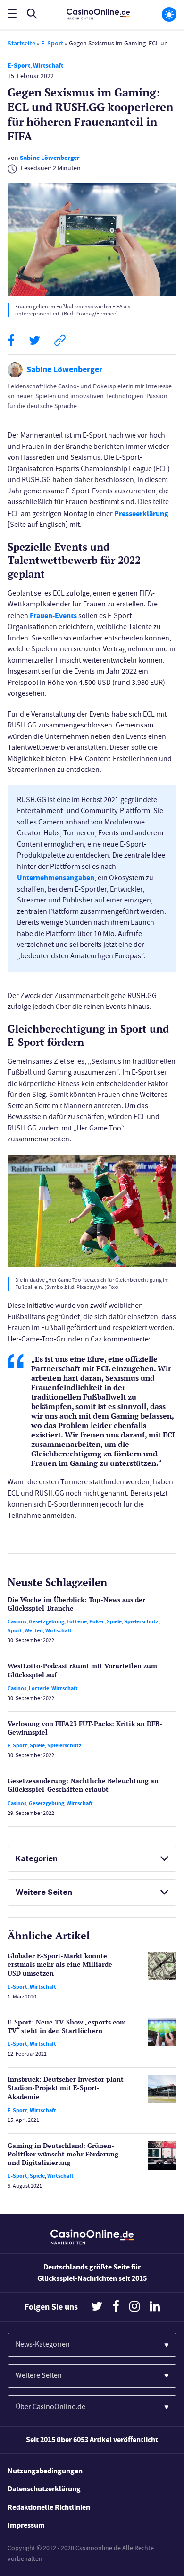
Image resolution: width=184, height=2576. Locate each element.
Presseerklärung (141, 513)
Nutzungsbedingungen (45, 2471)
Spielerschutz (141, 1621)
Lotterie (77, 1621)
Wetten (34, 1630)
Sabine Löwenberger (50, 158)
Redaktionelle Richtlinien (49, 2507)
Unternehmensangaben (56, 878)
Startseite (21, 43)
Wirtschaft (48, 66)
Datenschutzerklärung (44, 2489)
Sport (15, 1630)
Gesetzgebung (46, 1621)
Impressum (26, 2525)
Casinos (17, 1621)
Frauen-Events (53, 616)
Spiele (114, 1621)
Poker (97, 1621)
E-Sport (52, 43)
